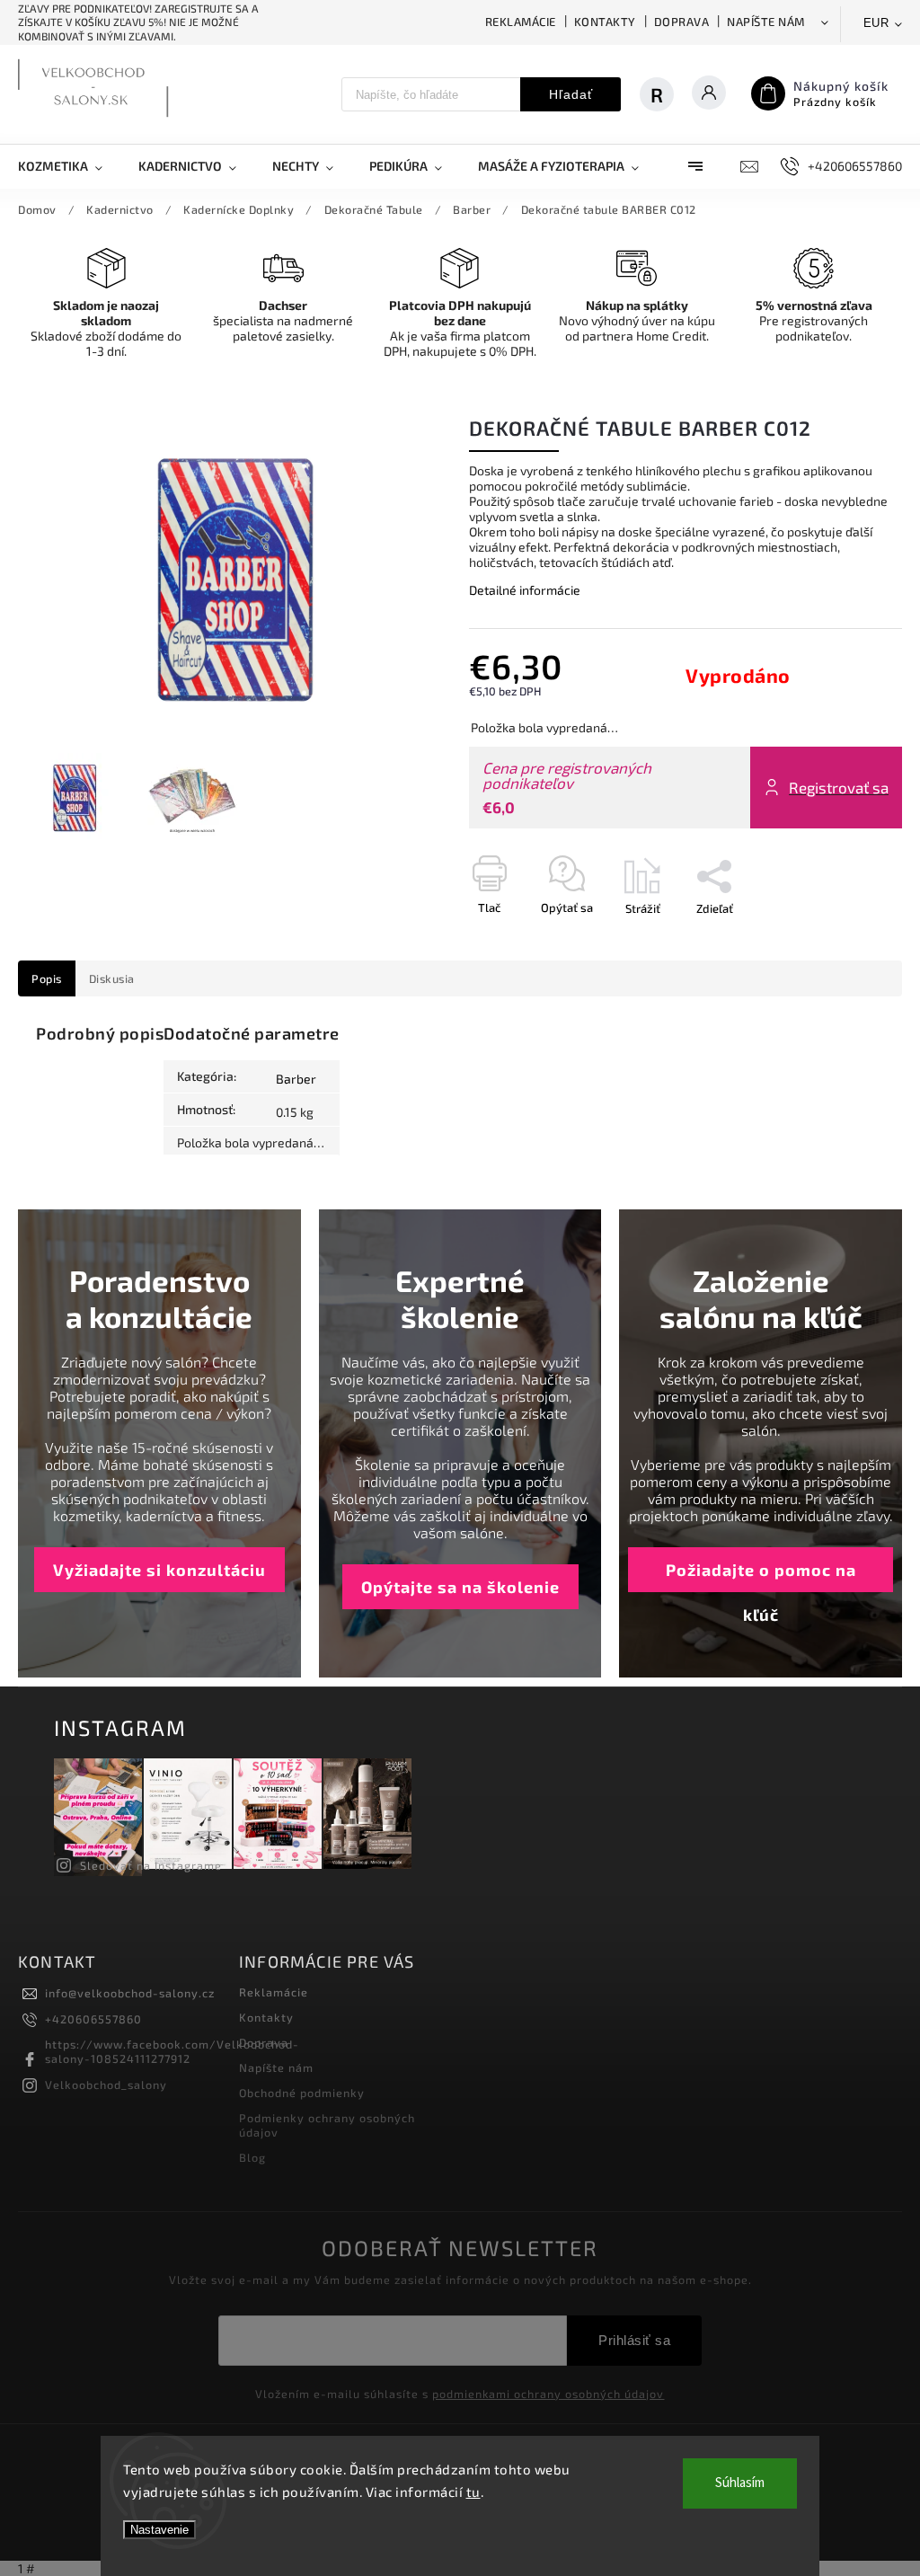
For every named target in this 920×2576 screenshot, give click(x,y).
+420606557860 (93, 2019)
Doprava (682, 22)
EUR (876, 23)
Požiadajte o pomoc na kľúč (761, 1576)
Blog (252, 2157)
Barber (296, 1079)
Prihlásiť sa (634, 2340)
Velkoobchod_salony (106, 2085)
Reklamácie (521, 22)
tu (473, 2492)
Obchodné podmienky (302, 2093)
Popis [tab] (47, 978)
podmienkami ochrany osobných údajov (548, 2394)
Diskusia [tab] (112, 978)
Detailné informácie (525, 590)
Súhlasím (740, 2483)
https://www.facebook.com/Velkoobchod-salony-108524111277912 (172, 2051)
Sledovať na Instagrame (151, 1865)
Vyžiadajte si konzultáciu (159, 1570)
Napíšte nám (766, 22)
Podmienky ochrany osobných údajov (327, 2125)
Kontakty (605, 22)
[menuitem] (69, 166)
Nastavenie (159, 2530)
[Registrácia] (657, 94)
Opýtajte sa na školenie (460, 1587)
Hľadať (571, 94)
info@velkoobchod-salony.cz (130, 1993)
